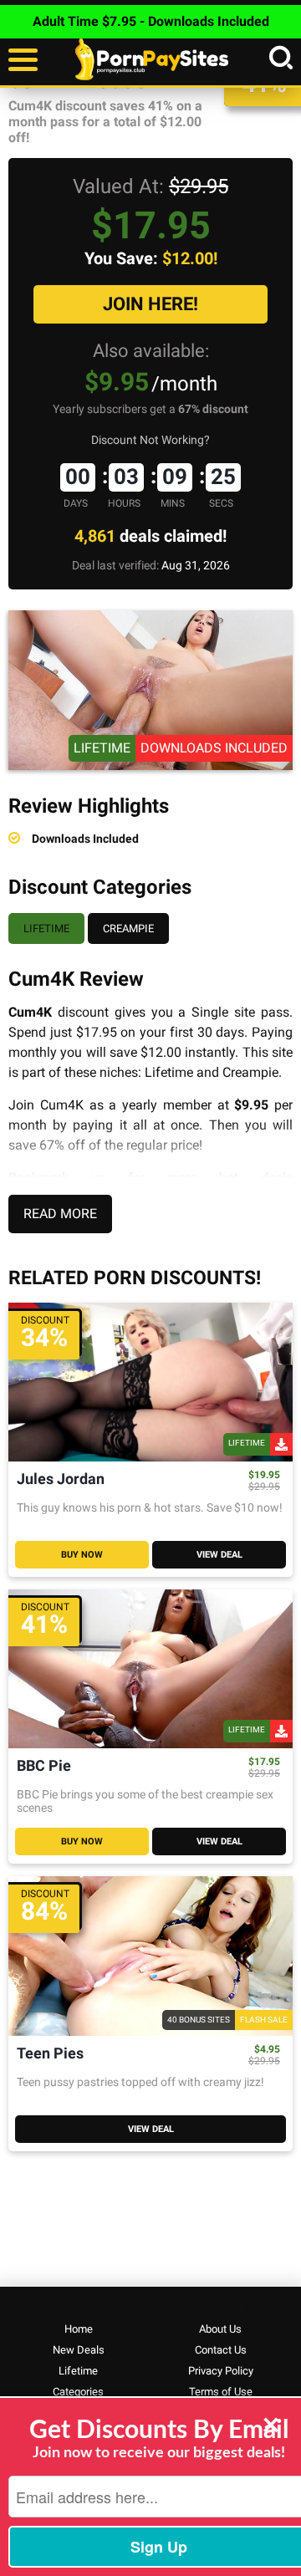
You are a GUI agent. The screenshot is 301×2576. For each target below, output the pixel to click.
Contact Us (221, 2350)
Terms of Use (221, 2392)
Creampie (128, 928)
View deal (219, 1555)
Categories (78, 2392)
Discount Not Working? (150, 440)
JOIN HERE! (150, 304)
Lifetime (46, 928)
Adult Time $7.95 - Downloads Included (151, 21)
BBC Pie (44, 1766)
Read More (60, 1214)
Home (79, 2329)
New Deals (79, 2350)
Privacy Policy (221, 2371)
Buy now (82, 1555)
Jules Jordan (61, 1479)
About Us (220, 2329)
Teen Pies (50, 2054)
